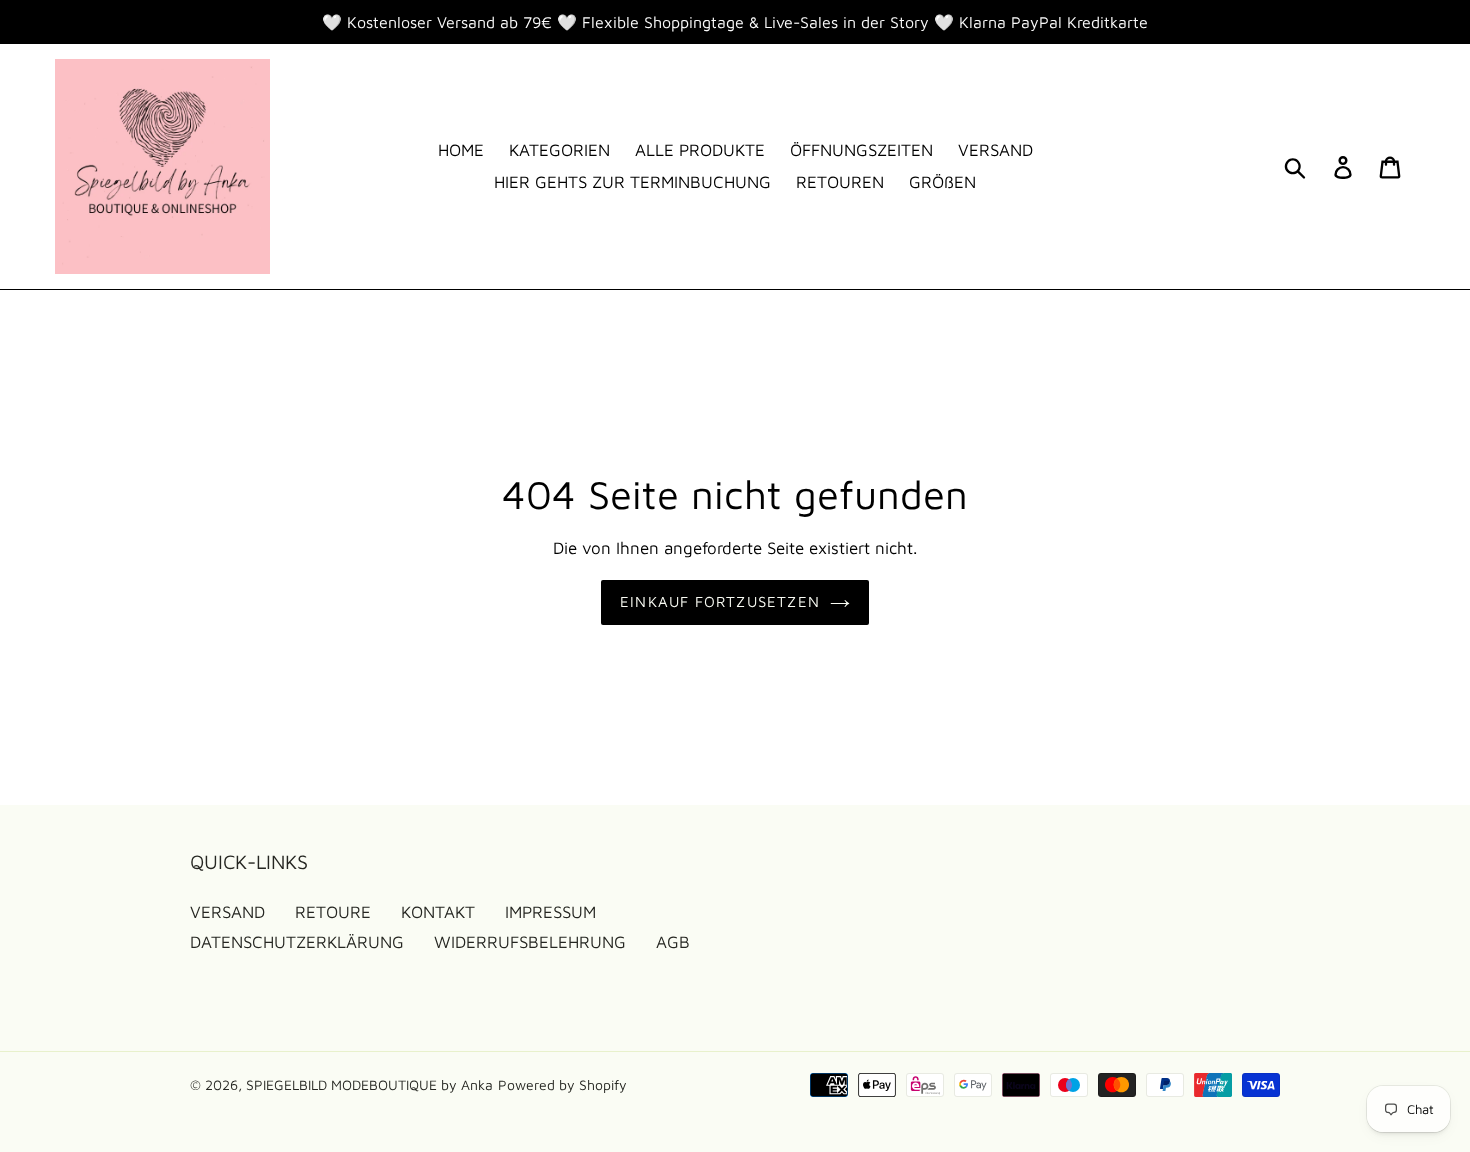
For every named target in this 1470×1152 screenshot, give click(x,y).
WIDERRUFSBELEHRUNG (530, 942)
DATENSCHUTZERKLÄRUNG (297, 942)
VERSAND (227, 912)
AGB (673, 942)
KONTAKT (438, 912)
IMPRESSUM (550, 912)
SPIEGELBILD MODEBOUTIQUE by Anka (369, 1084)
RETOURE (333, 912)
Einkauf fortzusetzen (720, 601)
